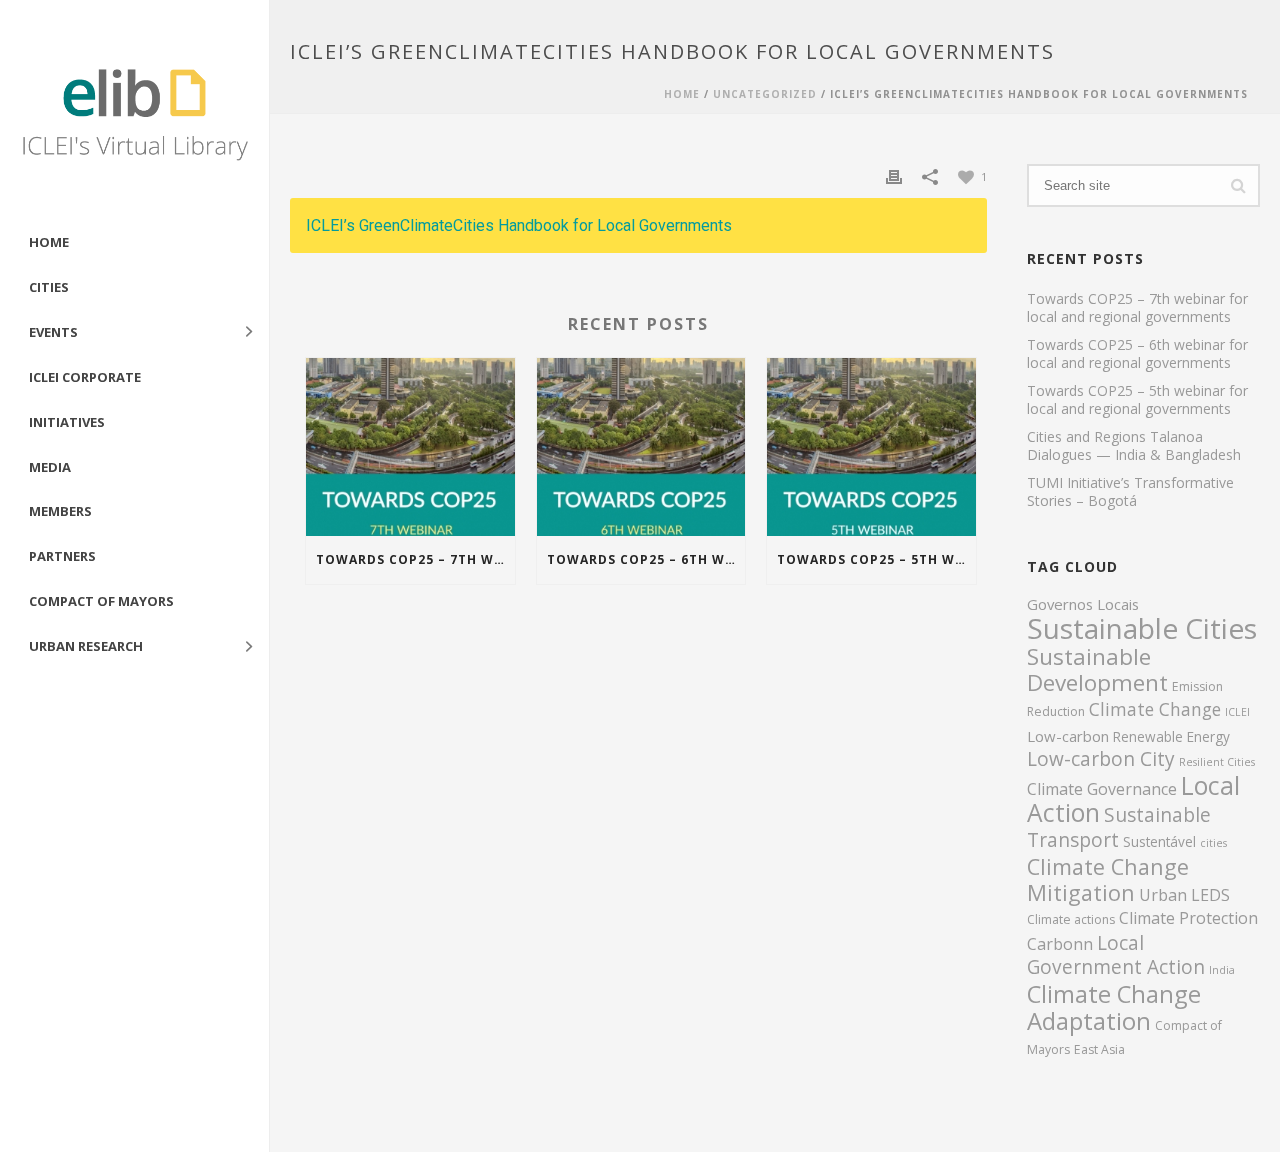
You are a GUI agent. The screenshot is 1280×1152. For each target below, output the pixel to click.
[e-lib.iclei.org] (134, 110)
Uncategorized (765, 94)
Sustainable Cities (1142, 628)
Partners (62, 556)
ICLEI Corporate (85, 377)
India (1222, 970)
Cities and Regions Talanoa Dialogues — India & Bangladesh (1134, 446)
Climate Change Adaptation (1114, 1007)
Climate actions (1071, 919)
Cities (49, 287)
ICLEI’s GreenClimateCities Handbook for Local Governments (519, 225)
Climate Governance (1102, 789)
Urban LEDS (1184, 895)
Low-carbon (1068, 736)
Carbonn (1060, 944)
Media (50, 467)
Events (53, 332)
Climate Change (1155, 709)
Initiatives (67, 422)
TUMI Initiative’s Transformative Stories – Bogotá (1130, 492)
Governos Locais (1083, 604)
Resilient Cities (1217, 762)
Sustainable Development (1097, 669)
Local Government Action (1116, 955)
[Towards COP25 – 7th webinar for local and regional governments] (410, 447)
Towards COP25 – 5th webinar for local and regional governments (876, 559)
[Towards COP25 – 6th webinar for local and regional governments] (641, 447)
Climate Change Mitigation (1108, 879)
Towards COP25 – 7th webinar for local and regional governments (415, 559)
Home (49, 242)
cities (1213, 843)
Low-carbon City (1101, 759)
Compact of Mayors (101, 601)
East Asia (1099, 1049)
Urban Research (86, 646)
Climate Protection (1188, 918)
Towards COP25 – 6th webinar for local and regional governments (646, 559)
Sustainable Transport (1119, 827)
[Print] (894, 175)
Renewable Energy (1171, 736)
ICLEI (1237, 712)
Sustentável (1159, 841)
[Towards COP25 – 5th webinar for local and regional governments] (871, 447)
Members (60, 511)
